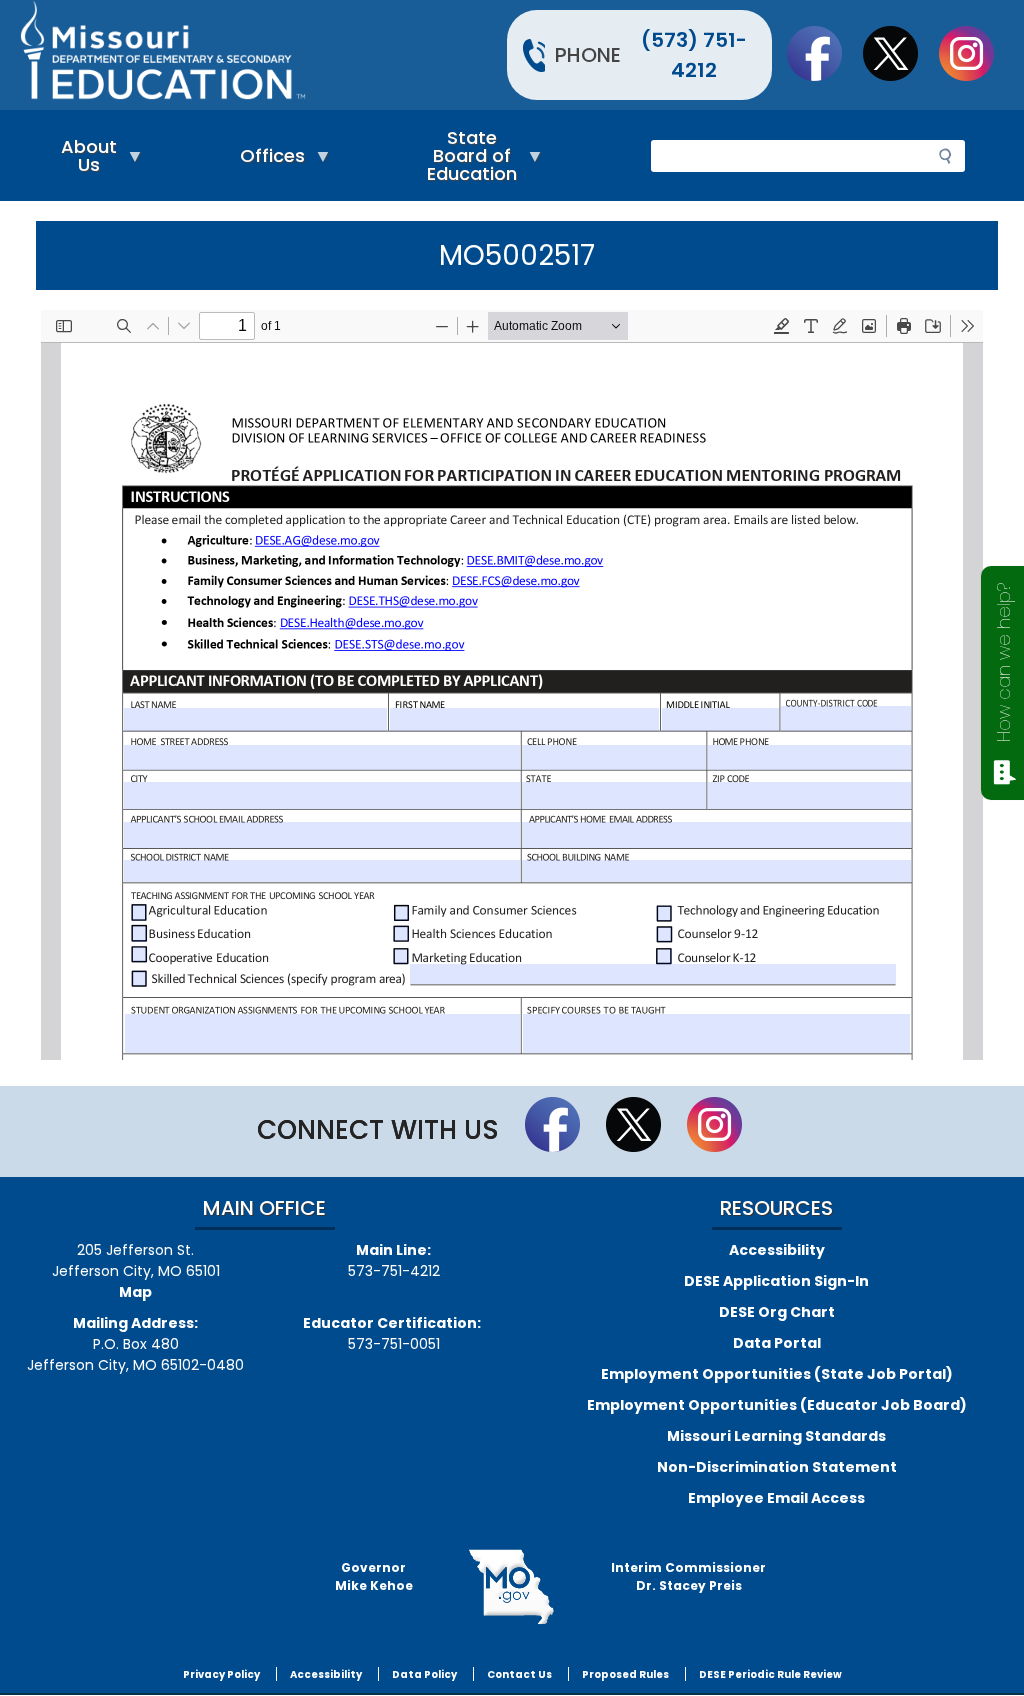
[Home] (263, 55)
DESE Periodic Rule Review (770, 1674)
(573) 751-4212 (694, 55)
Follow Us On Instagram (976, 53)
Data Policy (424, 1674)
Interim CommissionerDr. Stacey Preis (688, 1576)
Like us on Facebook (824, 53)
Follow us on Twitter (900, 53)
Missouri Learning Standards (776, 1436)
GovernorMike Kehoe (374, 1576)
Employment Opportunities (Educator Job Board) (777, 1405)
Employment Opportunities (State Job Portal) (777, 1374)
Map (135, 1292)
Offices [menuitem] (267, 160)
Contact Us (519, 1674)
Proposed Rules (625, 1674)
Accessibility (777, 1250)
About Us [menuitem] (84, 160)
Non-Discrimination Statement (777, 1467)
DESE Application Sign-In (776, 1281)
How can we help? (1003, 662)
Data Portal (777, 1343)
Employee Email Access (776, 1498)
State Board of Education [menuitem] (467, 160)
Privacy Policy (221, 1674)
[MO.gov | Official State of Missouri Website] (512, 1587)
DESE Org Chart (777, 1312)
